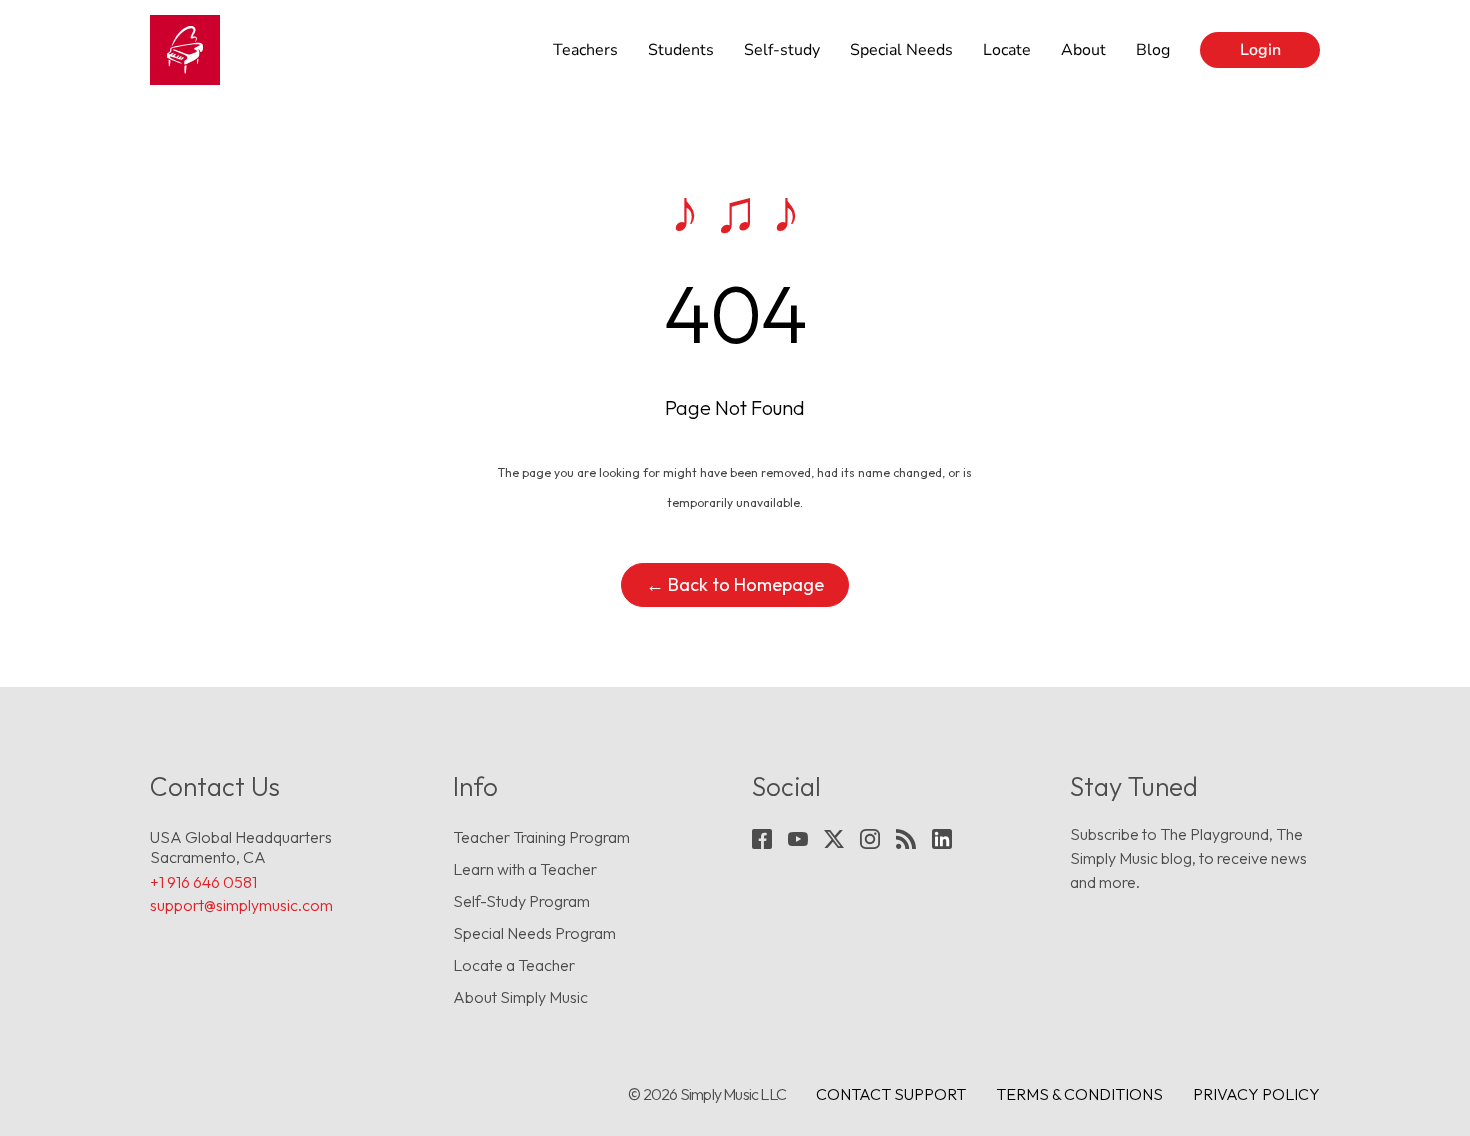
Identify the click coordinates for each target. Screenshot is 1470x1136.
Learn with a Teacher (525, 869)
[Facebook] (762, 839)
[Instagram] (870, 839)
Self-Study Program (521, 901)
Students (681, 50)
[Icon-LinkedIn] (942, 839)
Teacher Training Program (541, 837)
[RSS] (906, 839)
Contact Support (891, 1094)
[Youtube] (798, 839)
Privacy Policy (1256, 1094)
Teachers (585, 50)
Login (1260, 50)
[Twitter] (834, 839)
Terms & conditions (1079, 1094)
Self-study (782, 50)
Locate (1007, 50)
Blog (1153, 50)
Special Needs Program (534, 933)
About (1083, 50)
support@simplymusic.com (241, 905)
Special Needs (901, 50)
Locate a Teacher (514, 965)
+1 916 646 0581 (203, 882)
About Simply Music (520, 997)
